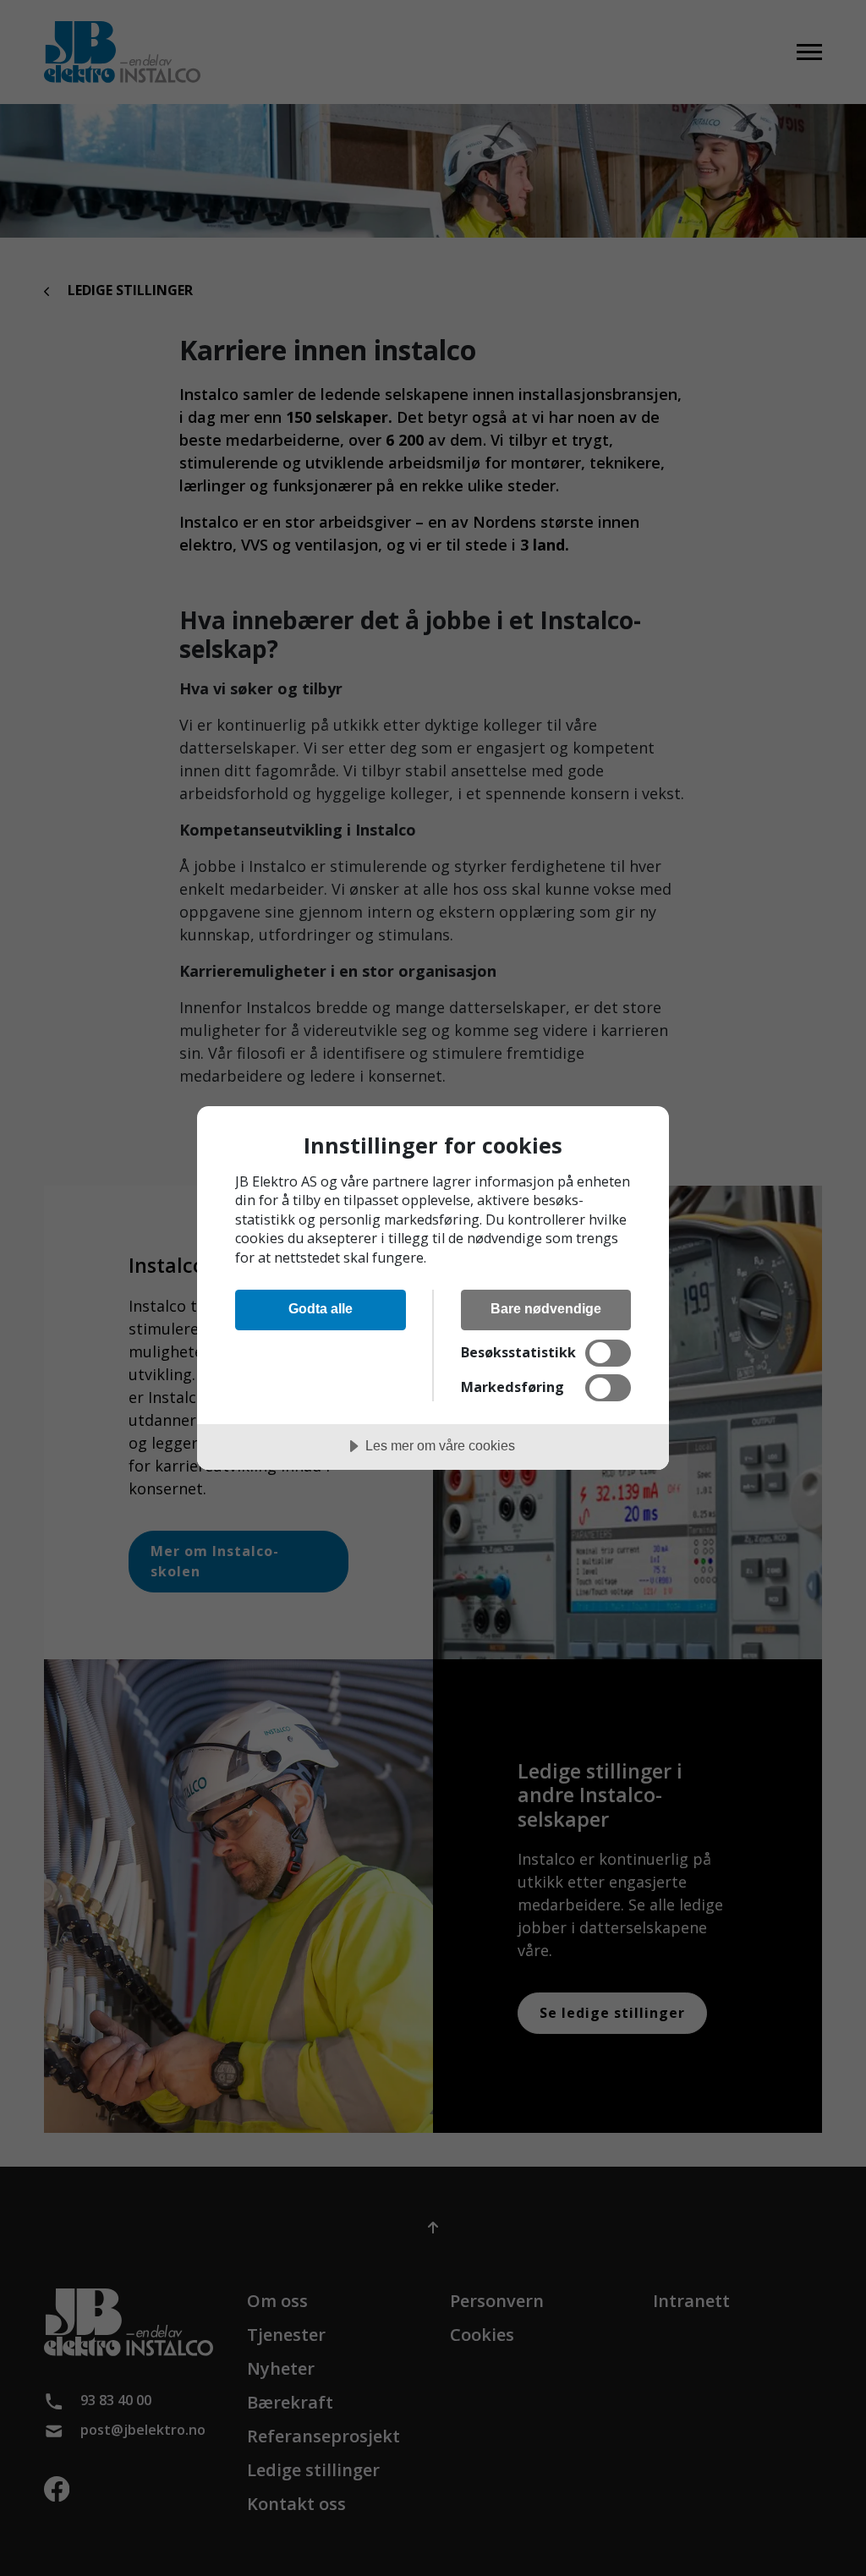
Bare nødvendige (546, 1308)
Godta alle (321, 1308)
